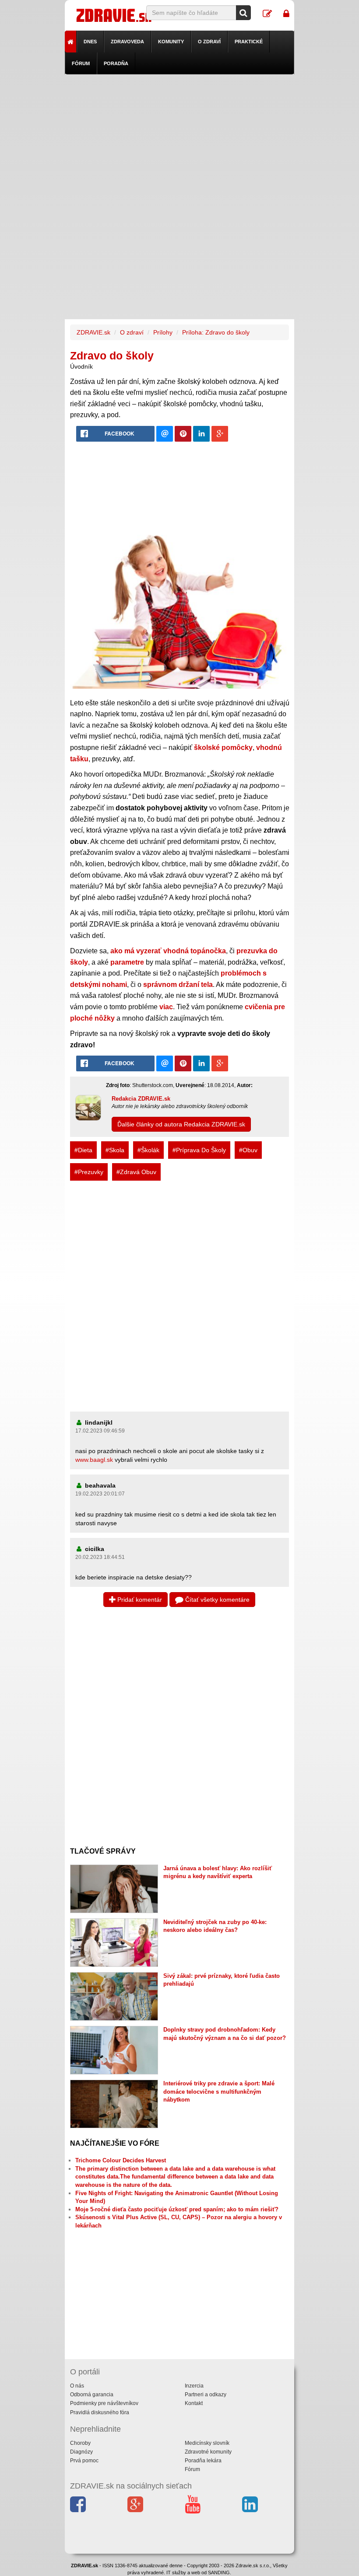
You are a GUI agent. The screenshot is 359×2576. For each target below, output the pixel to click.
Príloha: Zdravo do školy (216, 332)
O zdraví (209, 42)
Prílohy (163, 332)
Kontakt (194, 2403)
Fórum (81, 63)
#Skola (115, 1150)
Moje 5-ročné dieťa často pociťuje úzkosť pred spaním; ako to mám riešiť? (177, 2209)
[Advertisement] (180, 136)
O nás (77, 2386)
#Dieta (83, 1150)
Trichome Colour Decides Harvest (121, 2160)
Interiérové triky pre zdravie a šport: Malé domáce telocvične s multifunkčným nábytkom (219, 2091)
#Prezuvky (89, 1172)
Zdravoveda (127, 42)
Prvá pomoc (84, 2461)
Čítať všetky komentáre (216, 1600)
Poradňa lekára (203, 2461)
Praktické (249, 42)
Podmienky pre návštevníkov (104, 2403)
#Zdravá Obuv (136, 1172)
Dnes (90, 42)
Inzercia (194, 2386)
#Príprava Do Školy (199, 1150)
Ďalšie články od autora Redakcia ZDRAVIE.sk (181, 1124)
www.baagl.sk (94, 1460)
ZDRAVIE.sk (93, 332)
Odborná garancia (92, 2395)
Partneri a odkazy (206, 2395)
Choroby (80, 2443)
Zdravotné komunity (208, 2452)
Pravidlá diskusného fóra (100, 2412)
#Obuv (248, 1150)
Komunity (171, 42)
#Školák (148, 1150)
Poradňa (116, 63)
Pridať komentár (139, 1600)
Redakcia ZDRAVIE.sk (141, 1099)
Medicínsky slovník (207, 2443)
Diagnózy (81, 2452)
